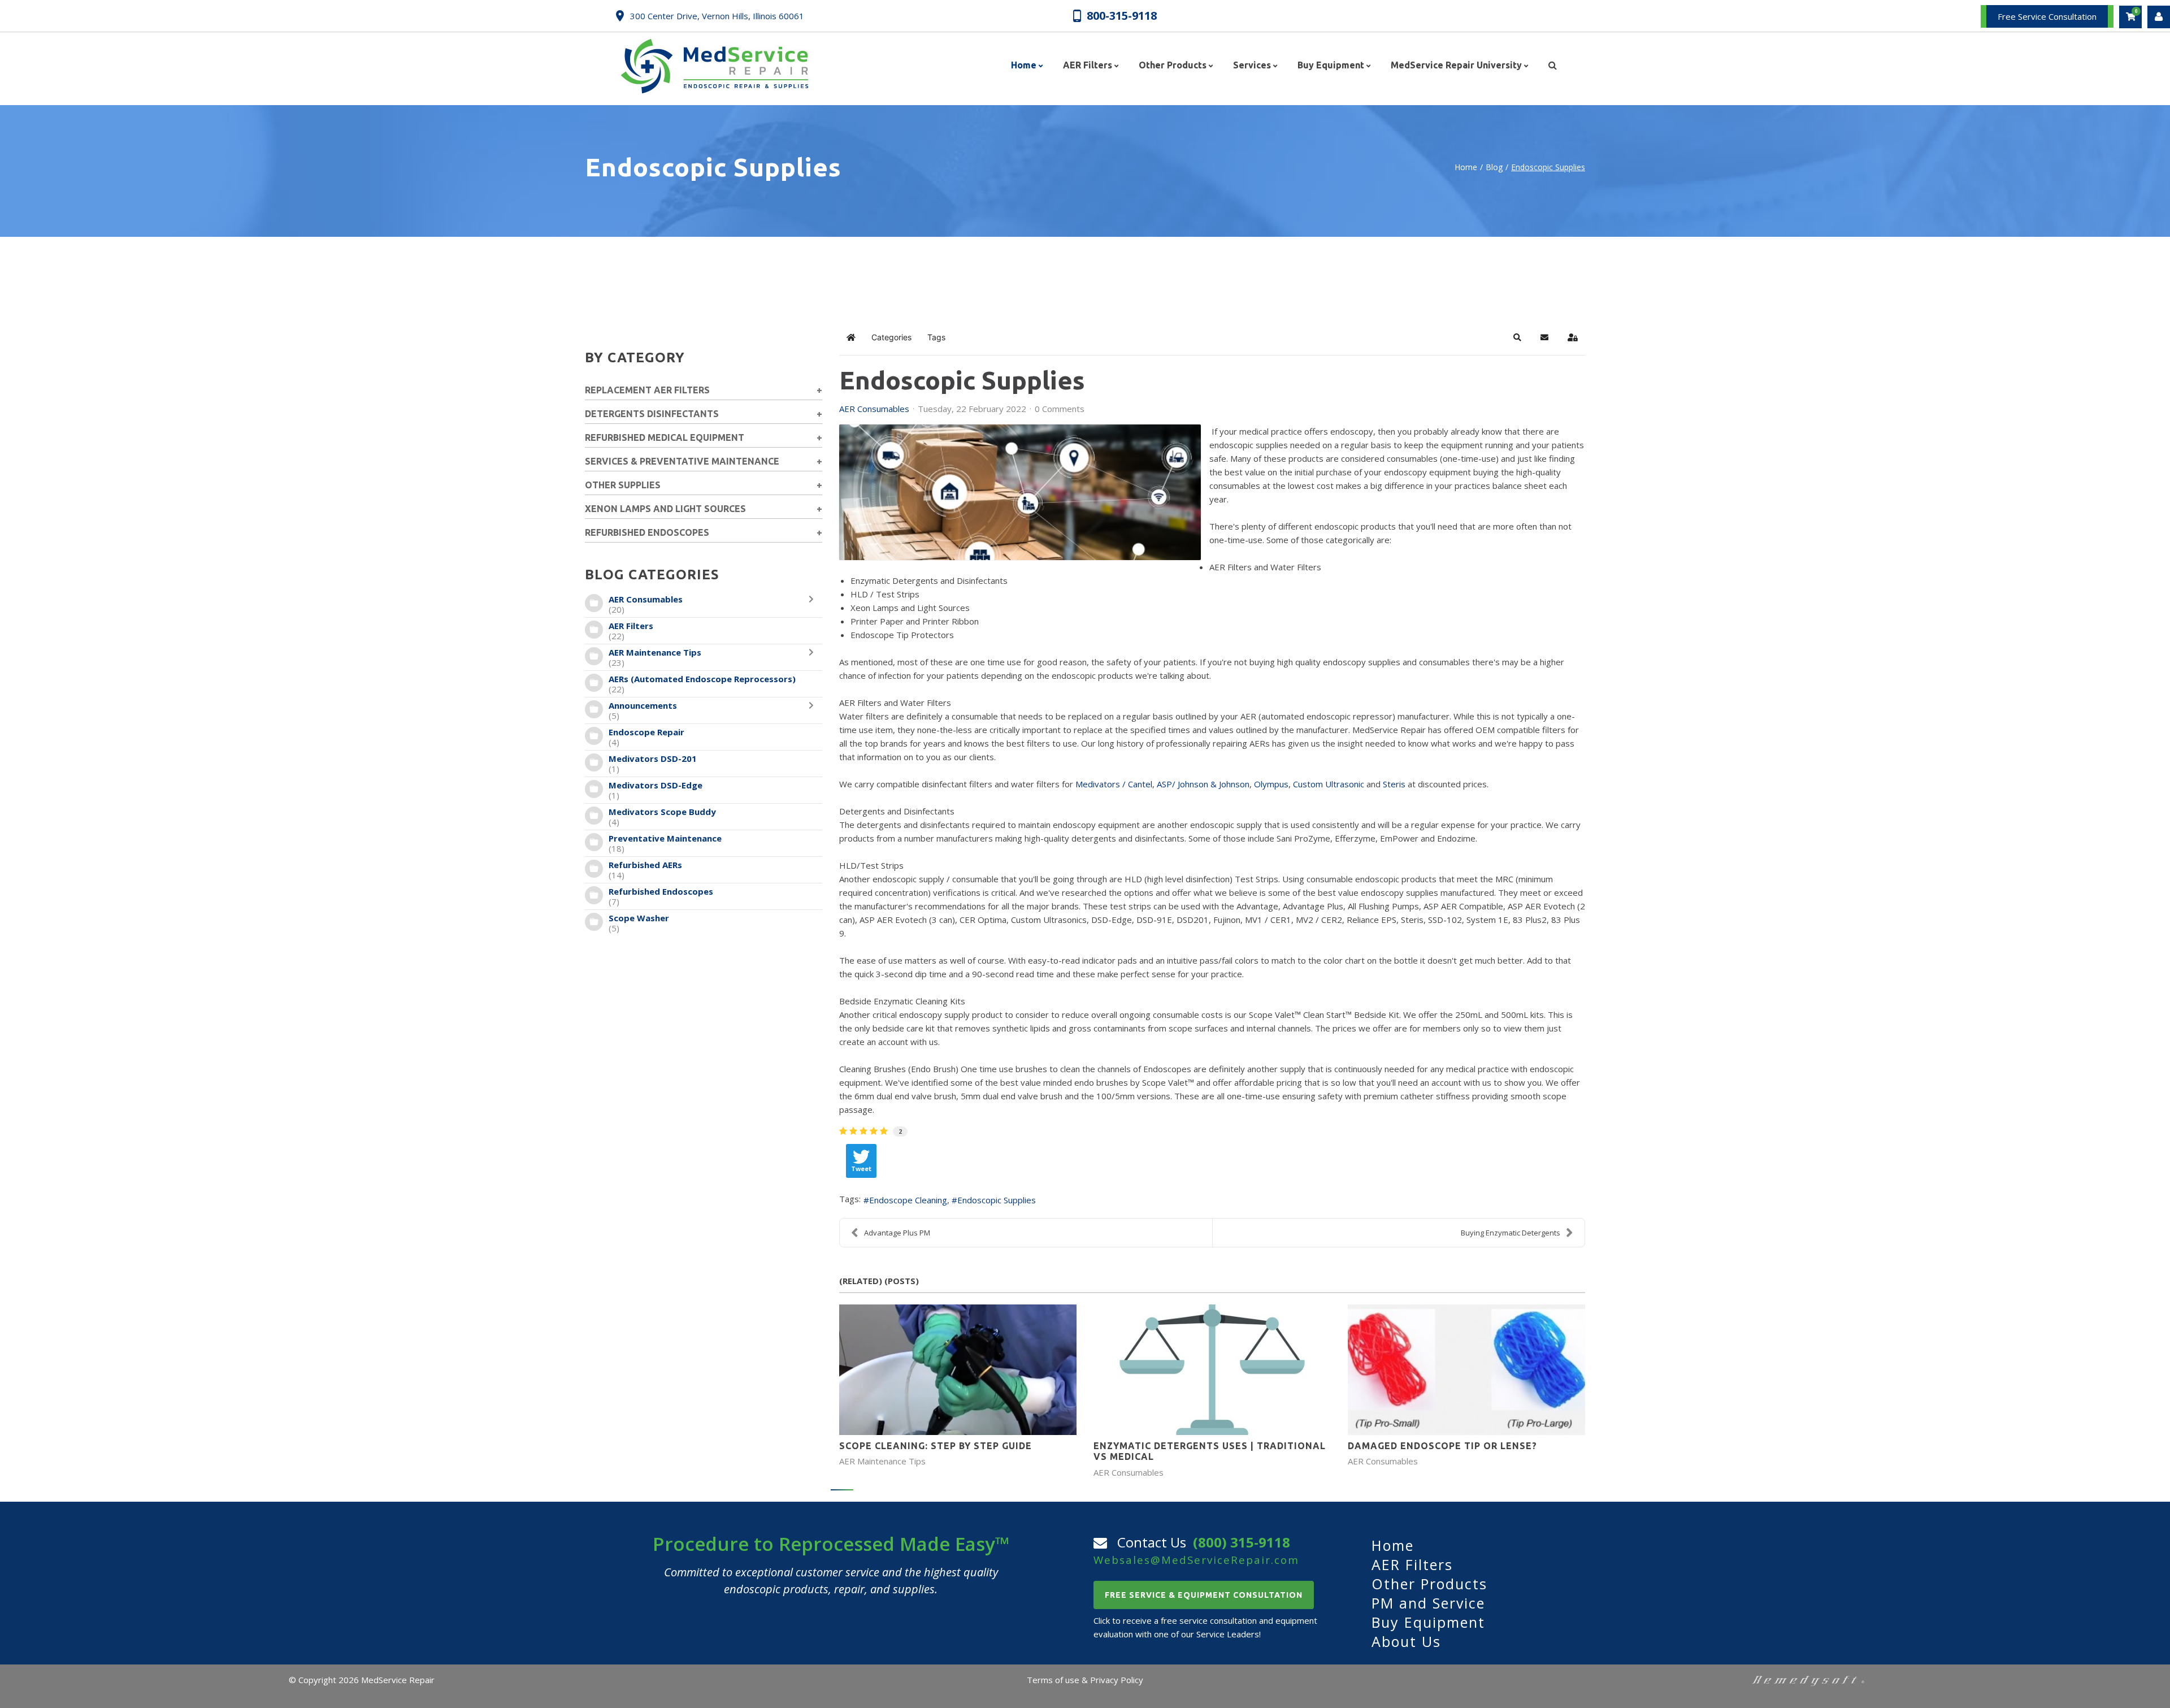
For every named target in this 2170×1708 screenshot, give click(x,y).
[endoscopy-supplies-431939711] (1020, 492)
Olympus (1271, 784)
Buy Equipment (1428, 1622)
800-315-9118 (1122, 15)
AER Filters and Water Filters (1265, 567)
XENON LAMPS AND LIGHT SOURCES (665, 509)
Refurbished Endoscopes (661, 891)
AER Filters (631, 626)
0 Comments (1060, 409)
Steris (1394, 784)
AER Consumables (646, 599)
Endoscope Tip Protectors (902, 635)
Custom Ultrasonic (1329, 784)
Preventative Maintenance (665, 838)
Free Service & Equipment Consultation (1204, 1595)
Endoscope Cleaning (908, 1200)
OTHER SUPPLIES (623, 485)
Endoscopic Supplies (997, 1200)
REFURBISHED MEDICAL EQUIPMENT (665, 437)
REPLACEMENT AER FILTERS (647, 390)
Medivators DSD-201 (653, 758)
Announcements (643, 705)
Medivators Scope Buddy (662, 812)
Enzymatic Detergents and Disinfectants (929, 580)
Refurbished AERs (645, 865)
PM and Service (1428, 1603)
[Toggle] (814, 604)
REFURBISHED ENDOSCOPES (647, 532)
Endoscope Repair (646, 732)
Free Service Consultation (2047, 16)
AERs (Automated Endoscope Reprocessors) (702, 679)
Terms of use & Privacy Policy (1085, 1680)
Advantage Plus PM (897, 1233)
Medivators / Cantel (1114, 784)
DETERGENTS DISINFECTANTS (652, 414)
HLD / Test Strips (885, 594)
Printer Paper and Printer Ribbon (915, 621)
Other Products (1429, 1584)
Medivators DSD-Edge (656, 785)
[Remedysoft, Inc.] (1808, 1680)
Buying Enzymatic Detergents (1511, 1233)
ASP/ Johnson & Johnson (1203, 784)
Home (1466, 167)
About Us (1406, 1641)
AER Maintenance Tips (655, 652)
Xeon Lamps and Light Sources (910, 608)
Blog (1494, 167)
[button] (1517, 337)
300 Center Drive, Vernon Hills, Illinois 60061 (717, 16)
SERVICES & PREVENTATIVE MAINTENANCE (682, 461)
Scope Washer (639, 918)
